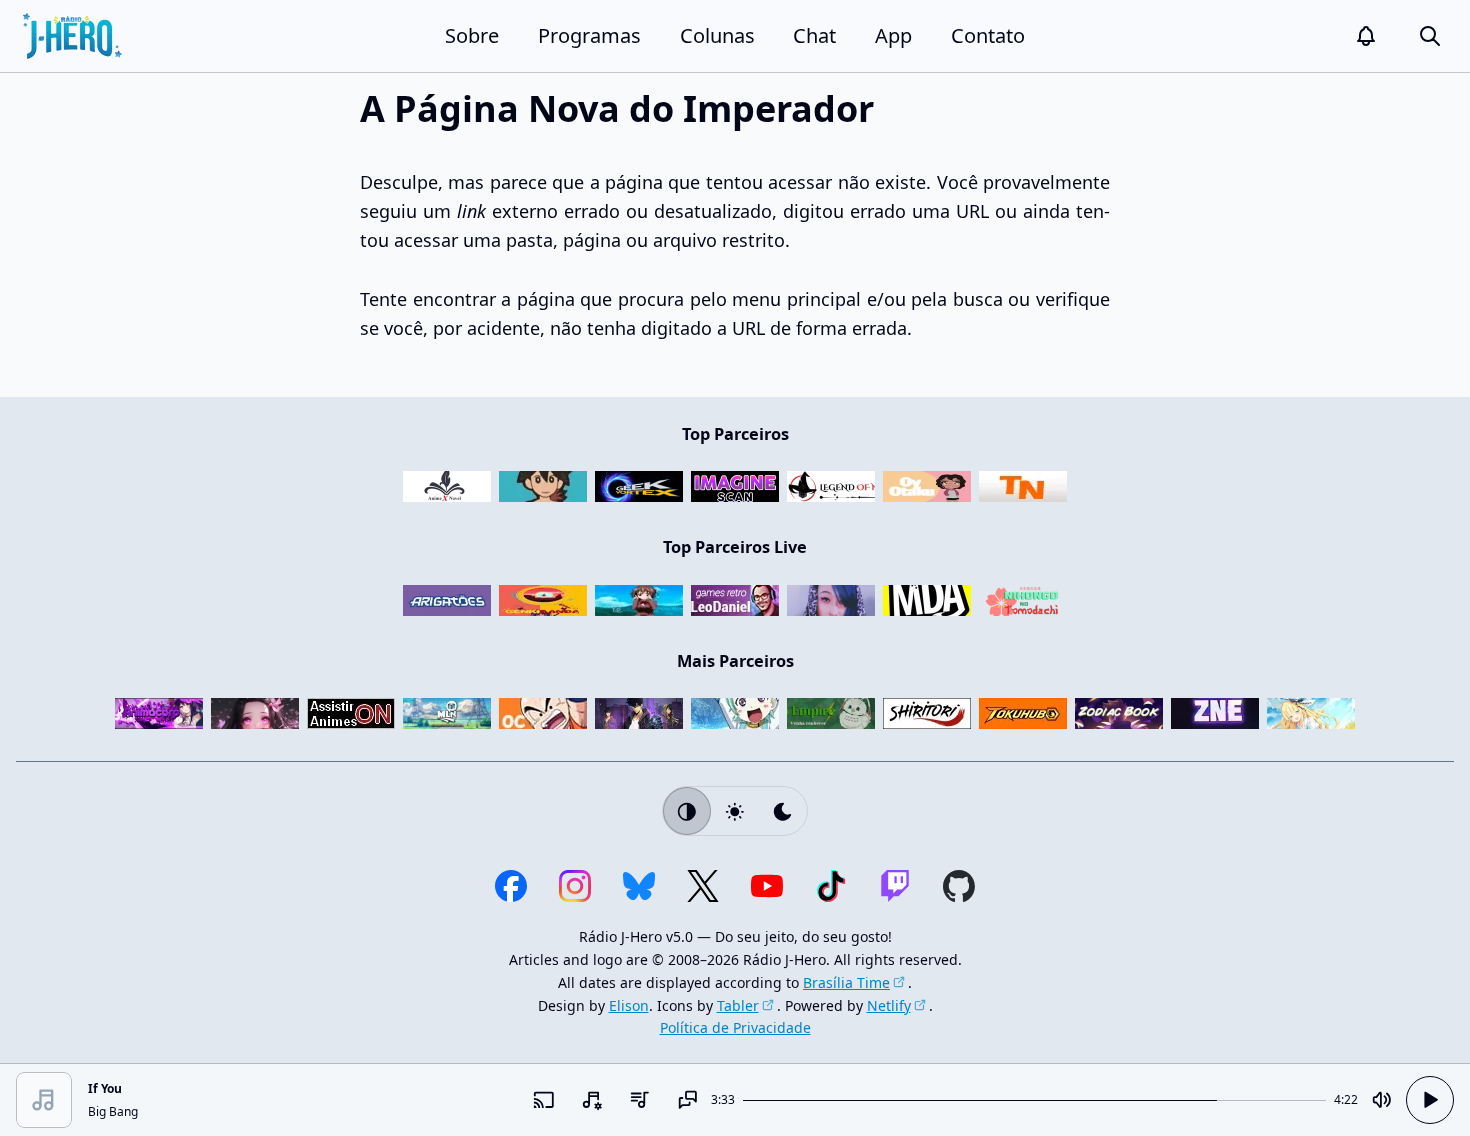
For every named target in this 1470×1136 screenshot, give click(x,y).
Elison (629, 1005)
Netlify (889, 1005)
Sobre (472, 35)
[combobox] (591, 1100)
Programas (589, 35)
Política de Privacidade (735, 1027)
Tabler (738, 1005)
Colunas (717, 35)
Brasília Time (846, 982)
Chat (814, 35)
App (893, 35)
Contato (988, 35)
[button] (1366, 36)
